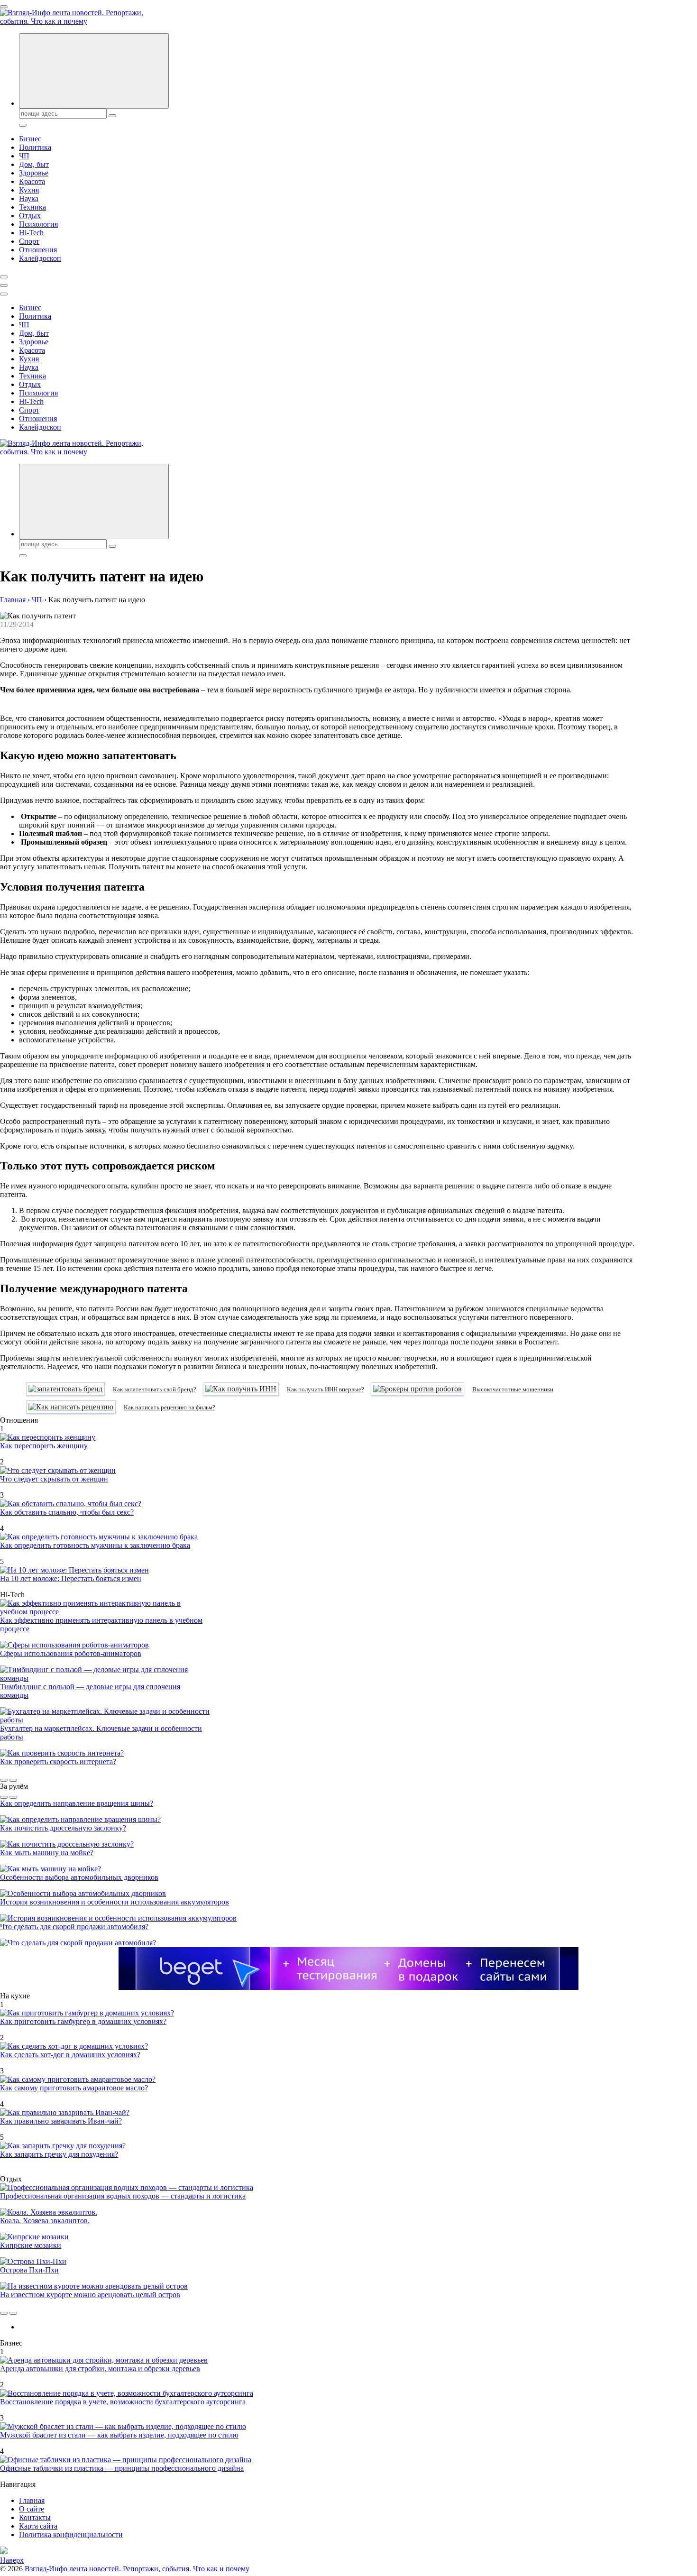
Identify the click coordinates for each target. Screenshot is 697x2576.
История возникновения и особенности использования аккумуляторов (115, 1902)
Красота (32, 181)
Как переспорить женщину (44, 1446)
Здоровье (34, 173)
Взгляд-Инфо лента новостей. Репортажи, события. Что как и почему (137, 2569)
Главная (32, 2500)
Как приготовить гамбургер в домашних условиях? (83, 2021)
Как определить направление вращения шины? (77, 1803)
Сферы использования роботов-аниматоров (71, 1653)
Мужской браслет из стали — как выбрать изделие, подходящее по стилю (119, 2435)
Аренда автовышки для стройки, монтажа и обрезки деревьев (100, 2369)
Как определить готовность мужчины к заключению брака (95, 1545)
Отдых (30, 216)
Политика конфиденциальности (71, 2535)
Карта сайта (38, 2526)
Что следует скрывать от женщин (54, 1479)
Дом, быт (34, 164)
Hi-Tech (31, 233)
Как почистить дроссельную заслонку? (63, 1828)
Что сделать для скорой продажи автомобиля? (74, 1927)
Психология (38, 224)
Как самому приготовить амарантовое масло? (74, 2088)
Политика (35, 147)
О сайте (32, 2509)
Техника (32, 207)
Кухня (29, 190)
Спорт (29, 241)
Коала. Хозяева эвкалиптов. (45, 2221)
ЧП (24, 156)
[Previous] (4, 1780)
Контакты (35, 2517)
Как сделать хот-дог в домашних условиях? (70, 2055)
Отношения (38, 250)
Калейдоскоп (40, 258)
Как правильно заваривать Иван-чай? (61, 2121)
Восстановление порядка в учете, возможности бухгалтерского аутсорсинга (123, 2402)
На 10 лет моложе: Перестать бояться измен (71, 1578)
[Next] (13, 1780)
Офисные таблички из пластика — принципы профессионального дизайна (122, 2468)
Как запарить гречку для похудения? (59, 2154)
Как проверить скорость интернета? (58, 1762)
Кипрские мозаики (31, 2245)
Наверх (12, 2560)
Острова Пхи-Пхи (29, 2270)
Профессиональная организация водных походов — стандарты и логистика (123, 2196)
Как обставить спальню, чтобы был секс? (67, 1512)
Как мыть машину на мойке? (47, 1853)
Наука (29, 198)
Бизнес (30, 139)
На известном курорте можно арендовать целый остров (90, 2295)
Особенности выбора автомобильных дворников (79, 1877)
